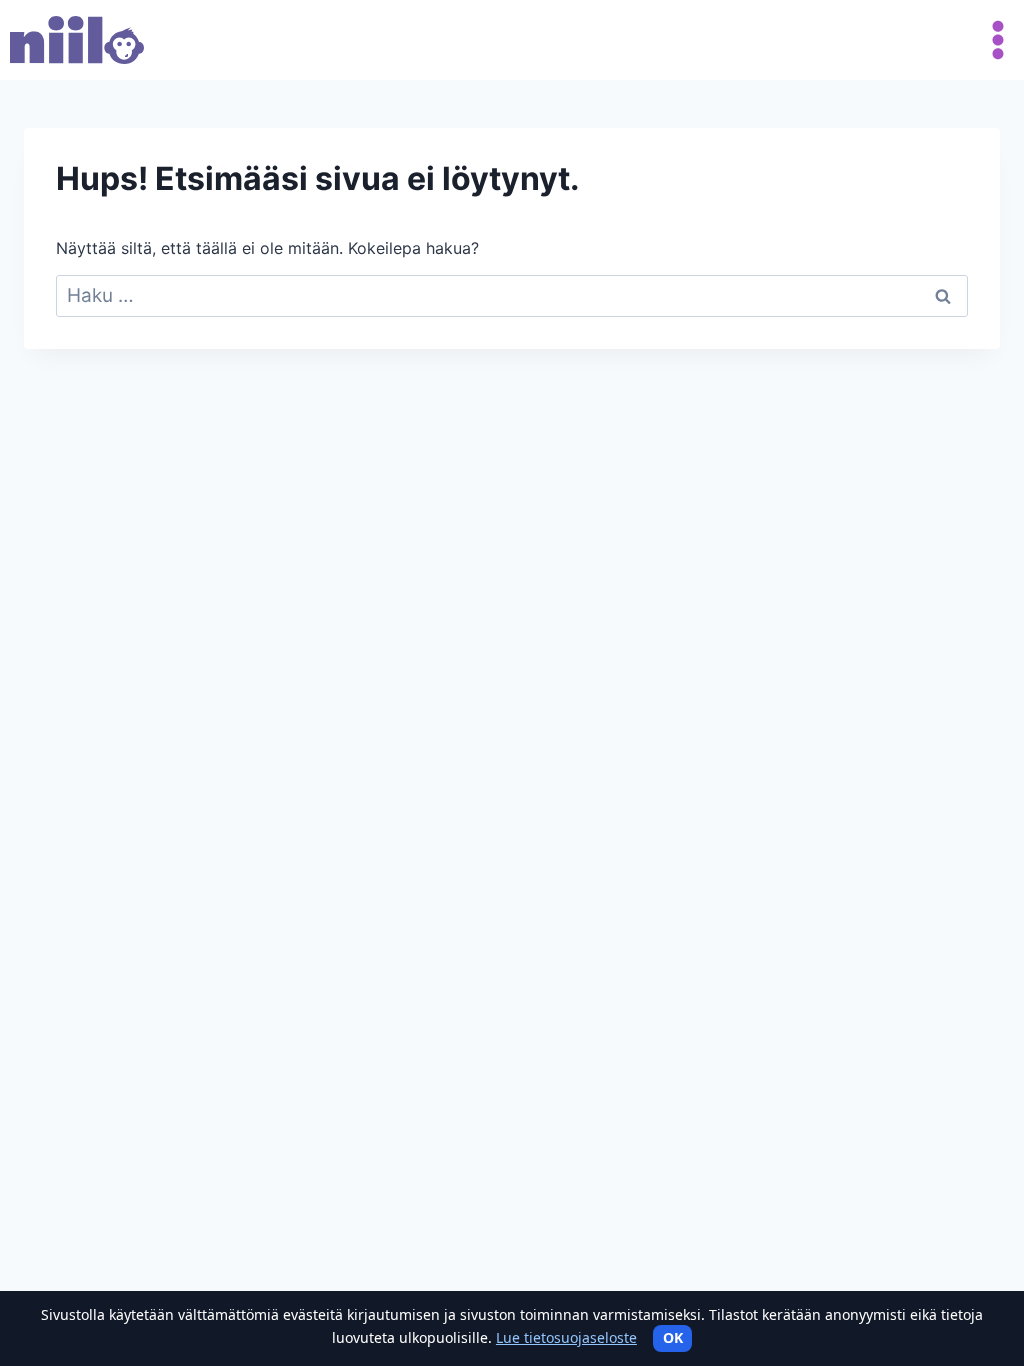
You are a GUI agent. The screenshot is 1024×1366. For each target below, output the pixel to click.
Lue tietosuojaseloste (566, 1337)
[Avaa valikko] (994, 39)
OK (673, 1337)
